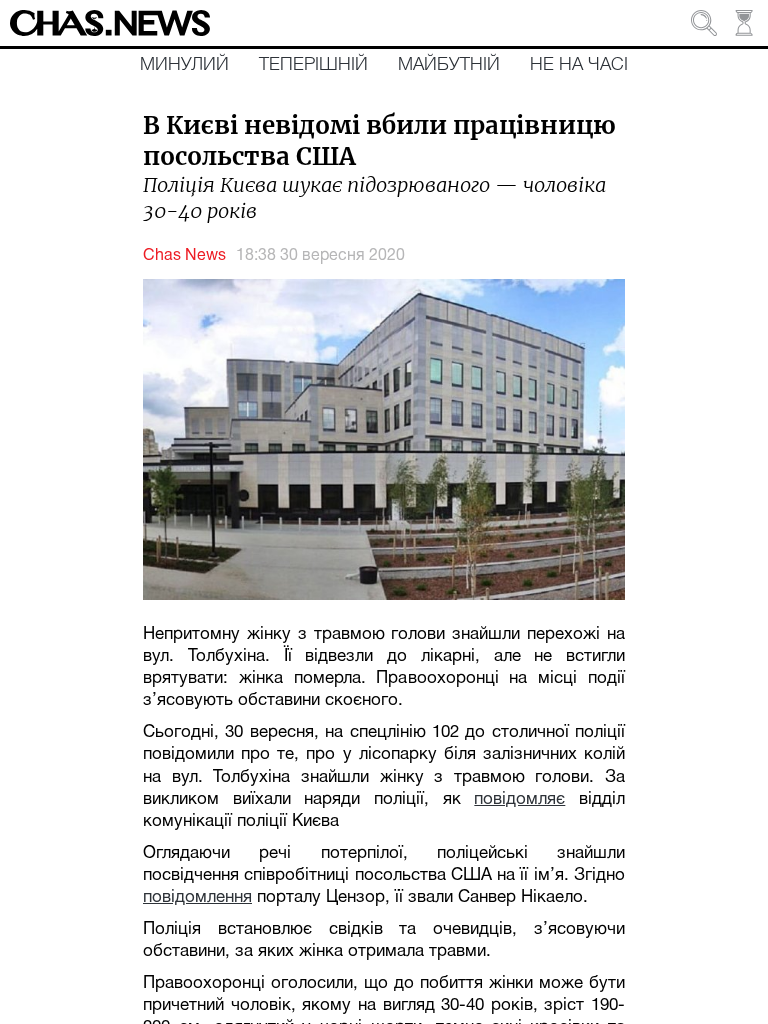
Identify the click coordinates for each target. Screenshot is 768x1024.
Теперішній (313, 65)
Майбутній (449, 65)
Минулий (184, 65)
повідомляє (519, 799)
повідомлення (197, 897)
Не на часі (579, 65)
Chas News (184, 256)
